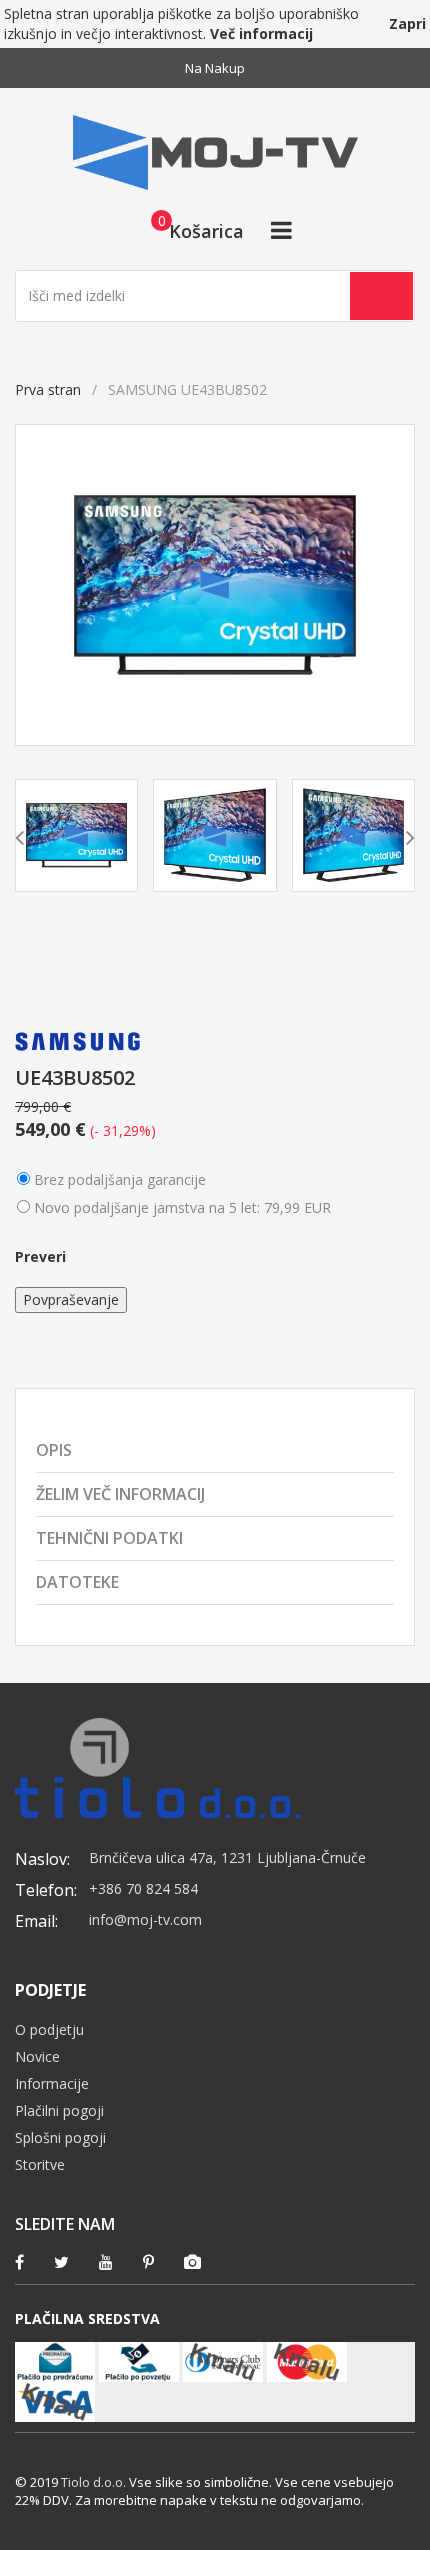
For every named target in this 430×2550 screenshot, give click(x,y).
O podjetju (49, 2029)
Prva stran (48, 389)
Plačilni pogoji (59, 2110)
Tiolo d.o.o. (93, 2482)
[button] (191, 230)
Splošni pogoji (60, 2137)
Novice (37, 2056)
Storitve (40, 2164)
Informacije (52, 2083)
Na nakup (215, 68)
